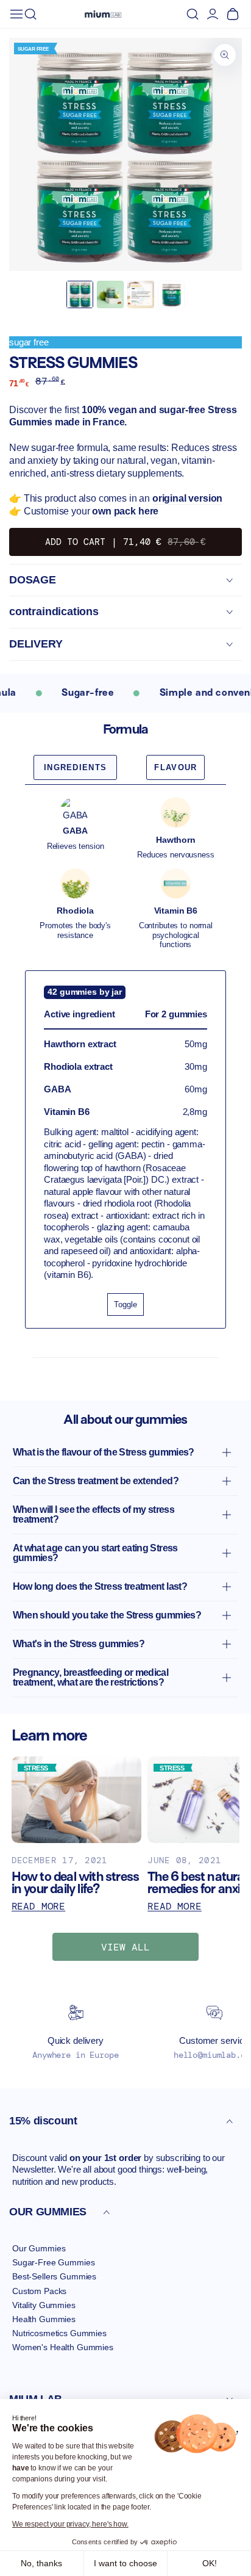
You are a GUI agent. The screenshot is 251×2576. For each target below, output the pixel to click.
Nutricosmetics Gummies (59, 2333)
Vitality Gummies (44, 2305)
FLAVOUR (175, 767)
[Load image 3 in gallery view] (141, 294)
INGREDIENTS (75, 767)
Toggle (125, 1304)
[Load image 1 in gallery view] (80, 294)
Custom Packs (39, 2291)
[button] (30, 14)
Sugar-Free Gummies (53, 2262)
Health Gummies (44, 2319)
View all (125, 1947)
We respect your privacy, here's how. (70, 2524)
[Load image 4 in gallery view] (171, 294)
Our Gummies (39, 2248)
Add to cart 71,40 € (125, 542)
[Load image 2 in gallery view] (110, 294)
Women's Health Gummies (63, 2347)
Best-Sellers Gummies (54, 2276)
